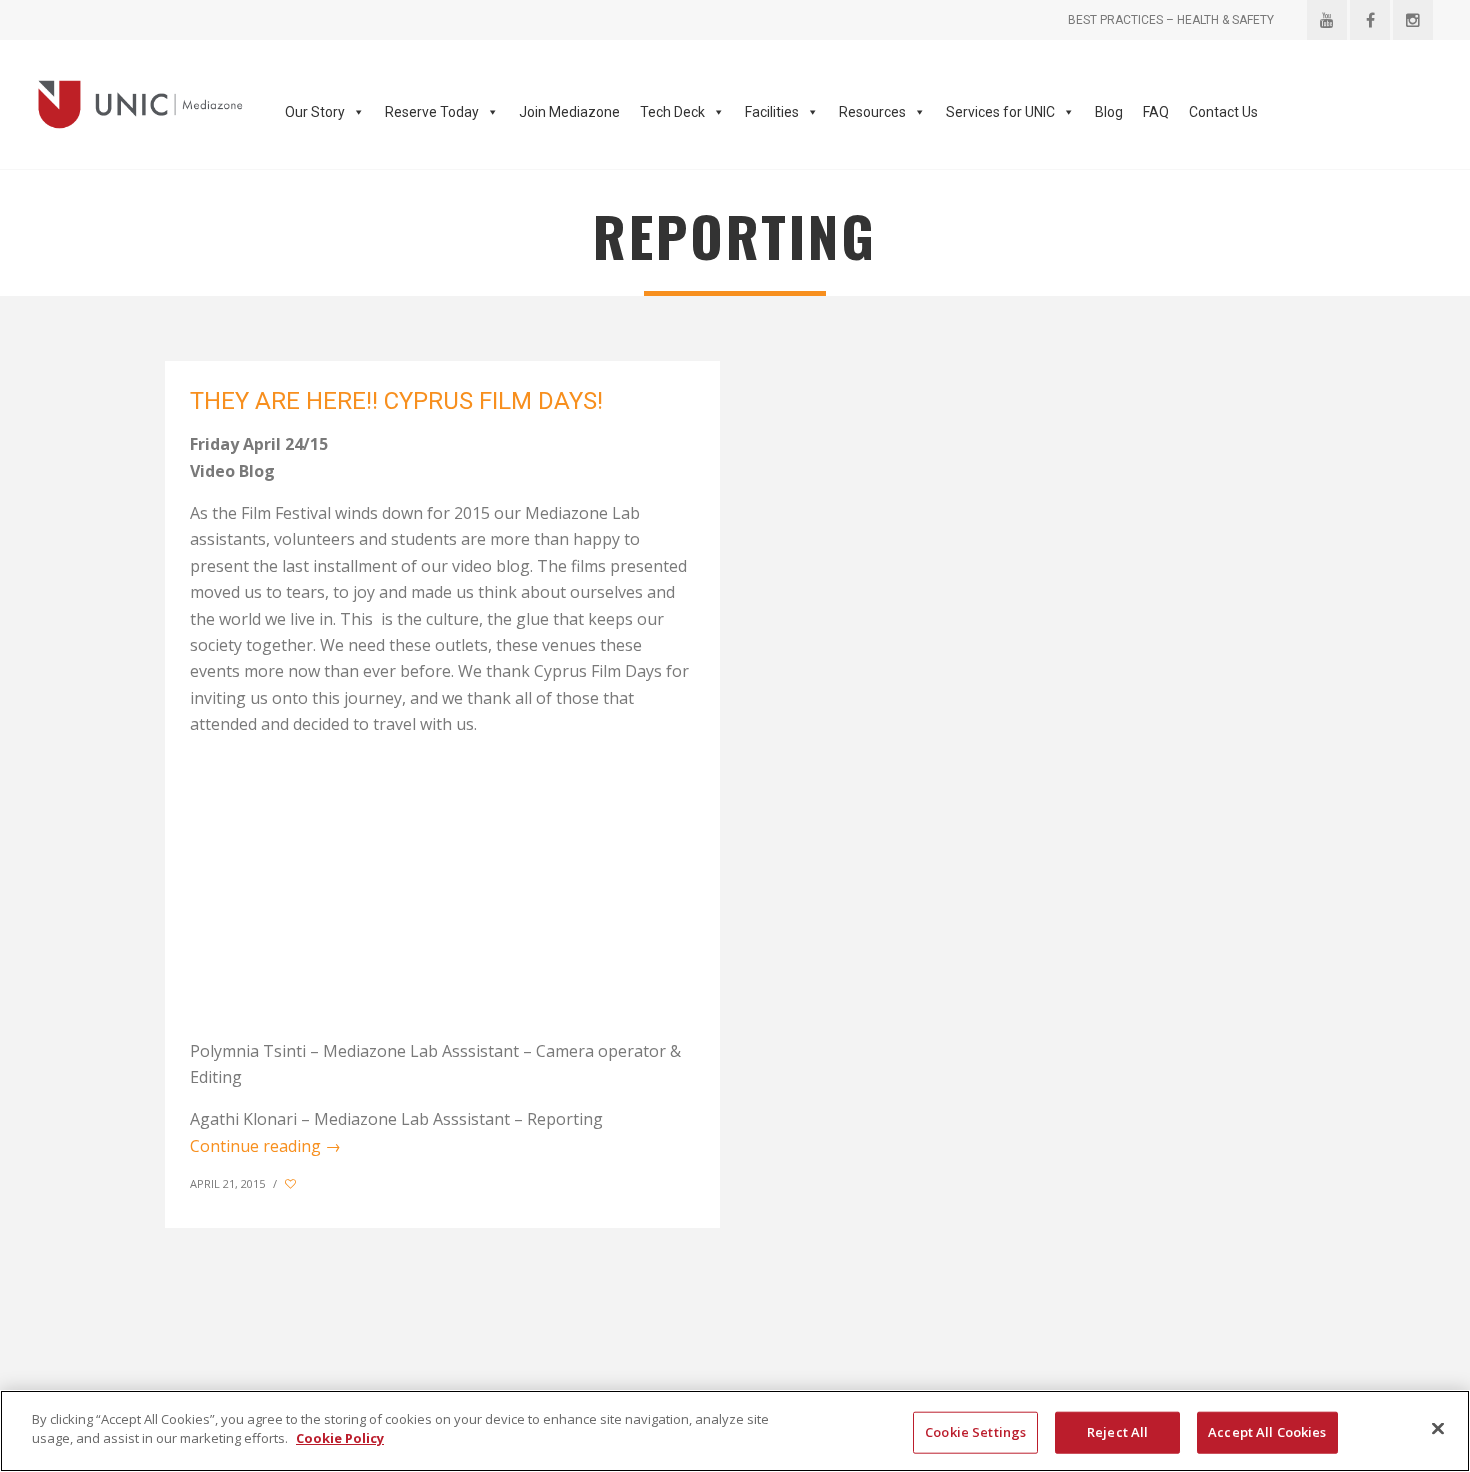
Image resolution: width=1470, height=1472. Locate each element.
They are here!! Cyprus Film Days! (396, 401)
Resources (872, 112)
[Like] (292, 1184)
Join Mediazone (569, 112)
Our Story (315, 112)
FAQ (1156, 112)
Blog (1109, 112)
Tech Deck (672, 112)
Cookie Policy (340, 1438)
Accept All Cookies (1267, 1432)
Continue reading (265, 1146)
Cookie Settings (975, 1432)
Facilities (772, 112)
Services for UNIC (1000, 112)
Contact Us (1223, 112)
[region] (735, 1431)
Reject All (1117, 1432)
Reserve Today (432, 112)
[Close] (1438, 1428)
